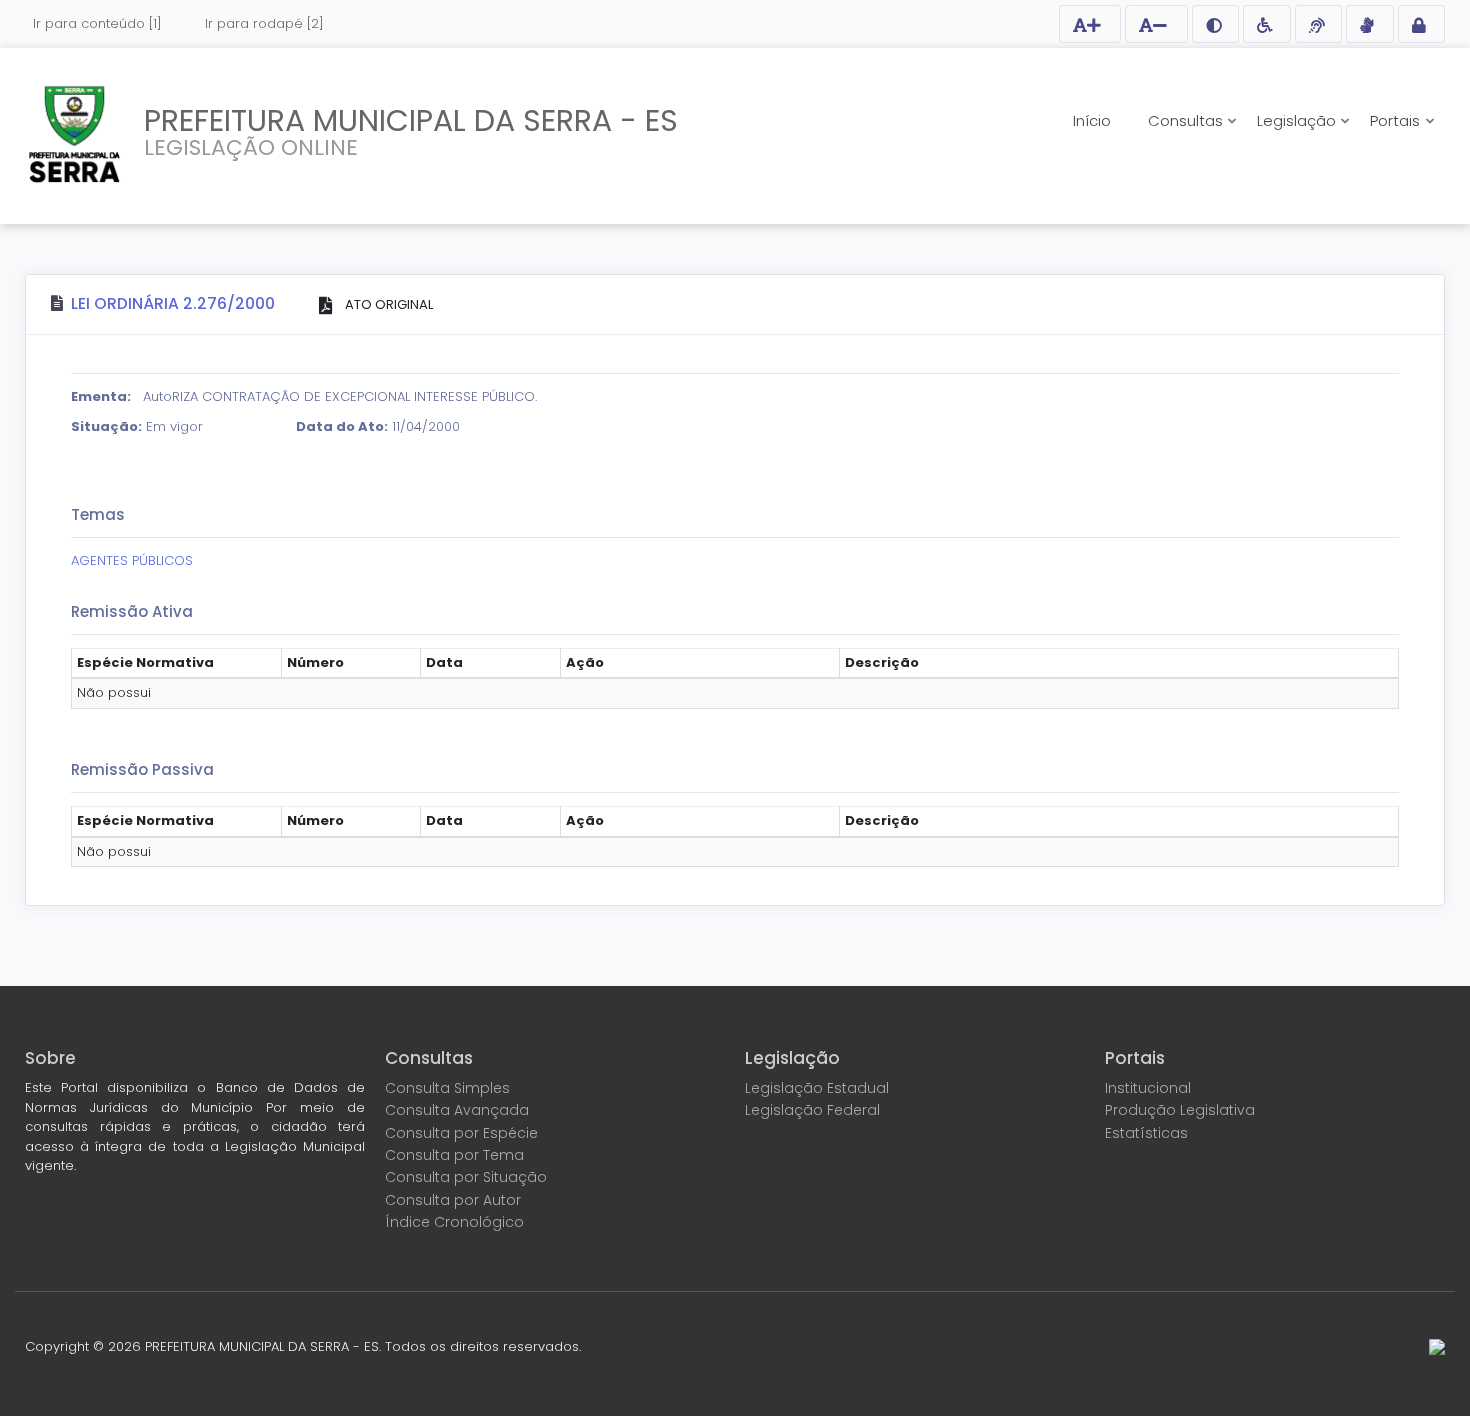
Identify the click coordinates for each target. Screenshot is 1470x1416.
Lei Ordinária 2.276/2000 (173, 303)
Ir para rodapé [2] (264, 23)
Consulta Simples (447, 1088)
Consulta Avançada (457, 1110)
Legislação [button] (1298, 120)
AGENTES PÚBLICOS (132, 560)
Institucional (1148, 1088)
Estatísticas (1146, 1133)
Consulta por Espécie (461, 1133)
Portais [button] (1397, 120)
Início (1092, 120)
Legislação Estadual (817, 1088)
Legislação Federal (812, 1110)
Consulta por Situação (466, 1177)
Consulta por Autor (453, 1200)
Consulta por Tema (454, 1155)
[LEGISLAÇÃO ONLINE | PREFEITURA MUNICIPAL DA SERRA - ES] (74, 134)
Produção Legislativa (1180, 1110)
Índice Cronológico (454, 1222)
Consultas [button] (1187, 120)
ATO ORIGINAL (387, 304)
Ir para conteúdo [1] (97, 23)
